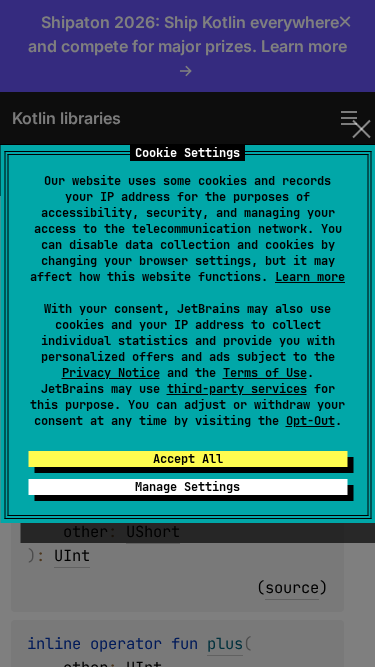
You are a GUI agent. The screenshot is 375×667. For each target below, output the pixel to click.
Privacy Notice (111, 373)
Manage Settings (187, 487)
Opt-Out (310, 421)
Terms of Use (265, 373)
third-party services (237, 389)
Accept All (188, 459)
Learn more (310, 277)
